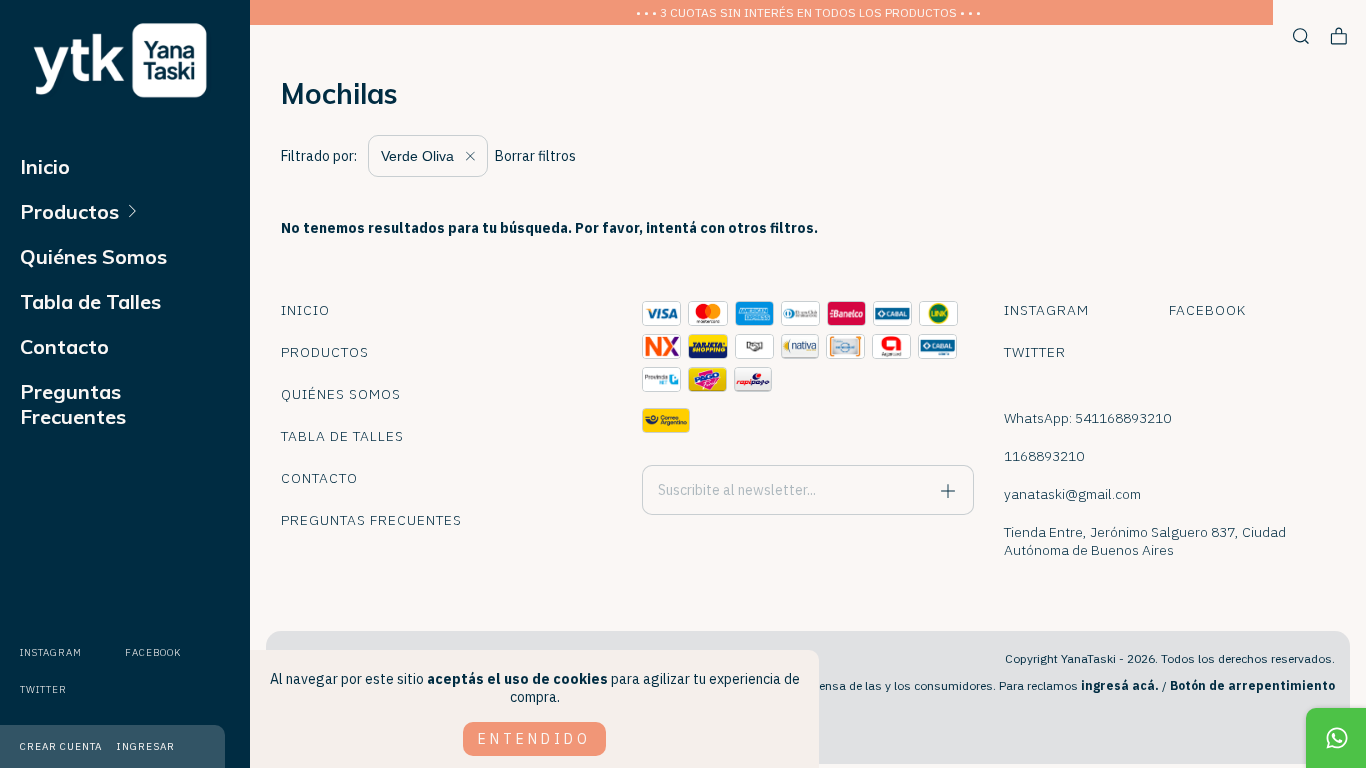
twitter (43, 689)
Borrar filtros (535, 156)
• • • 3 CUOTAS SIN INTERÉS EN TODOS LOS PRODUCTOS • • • (808, 12)
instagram (51, 652)
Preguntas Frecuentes (73, 404)
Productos (69, 211)
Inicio (45, 166)
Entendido (534, 739)
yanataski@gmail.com (1072, 494)
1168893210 (1044, 456)
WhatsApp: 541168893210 (1087, 418)
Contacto (64, 346)
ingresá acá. (1120, 685)
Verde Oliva (419, 156)
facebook (153, 652)
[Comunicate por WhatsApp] (1336, 738)
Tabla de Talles (90, 301)
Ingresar (146, 746)
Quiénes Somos (93, 256)
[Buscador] (1301, 36)
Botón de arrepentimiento (1252, 685)
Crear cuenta (61, 746)
